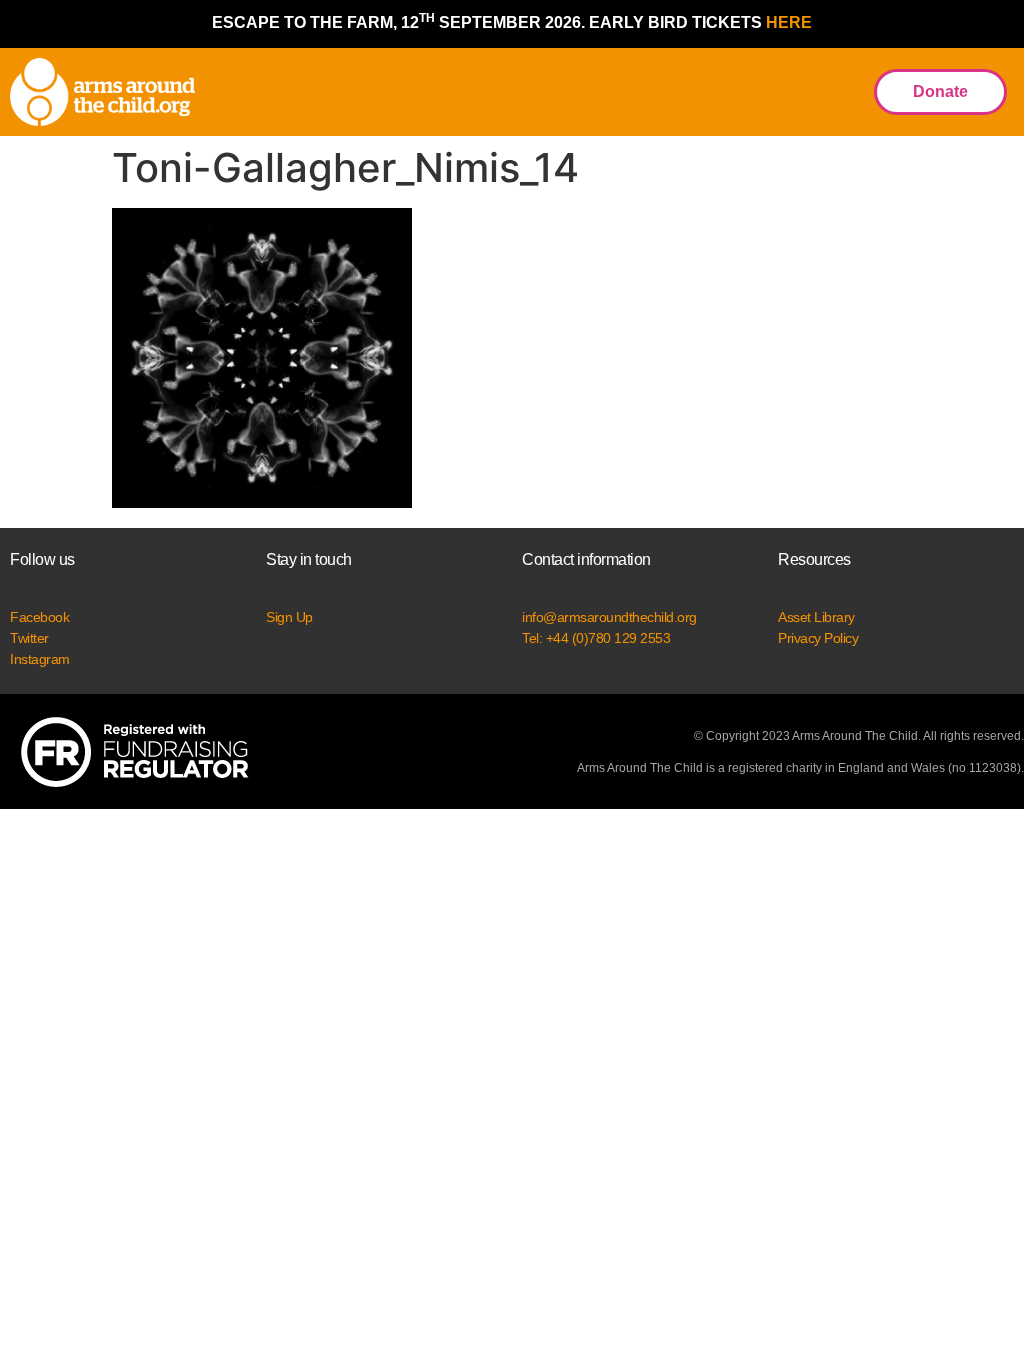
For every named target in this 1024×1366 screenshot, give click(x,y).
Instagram (40, 659)
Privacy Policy (818, 638)
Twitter (29, 638)
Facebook (39, 617)
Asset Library (816, 617)
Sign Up (289, 617)
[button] (837, 92)
